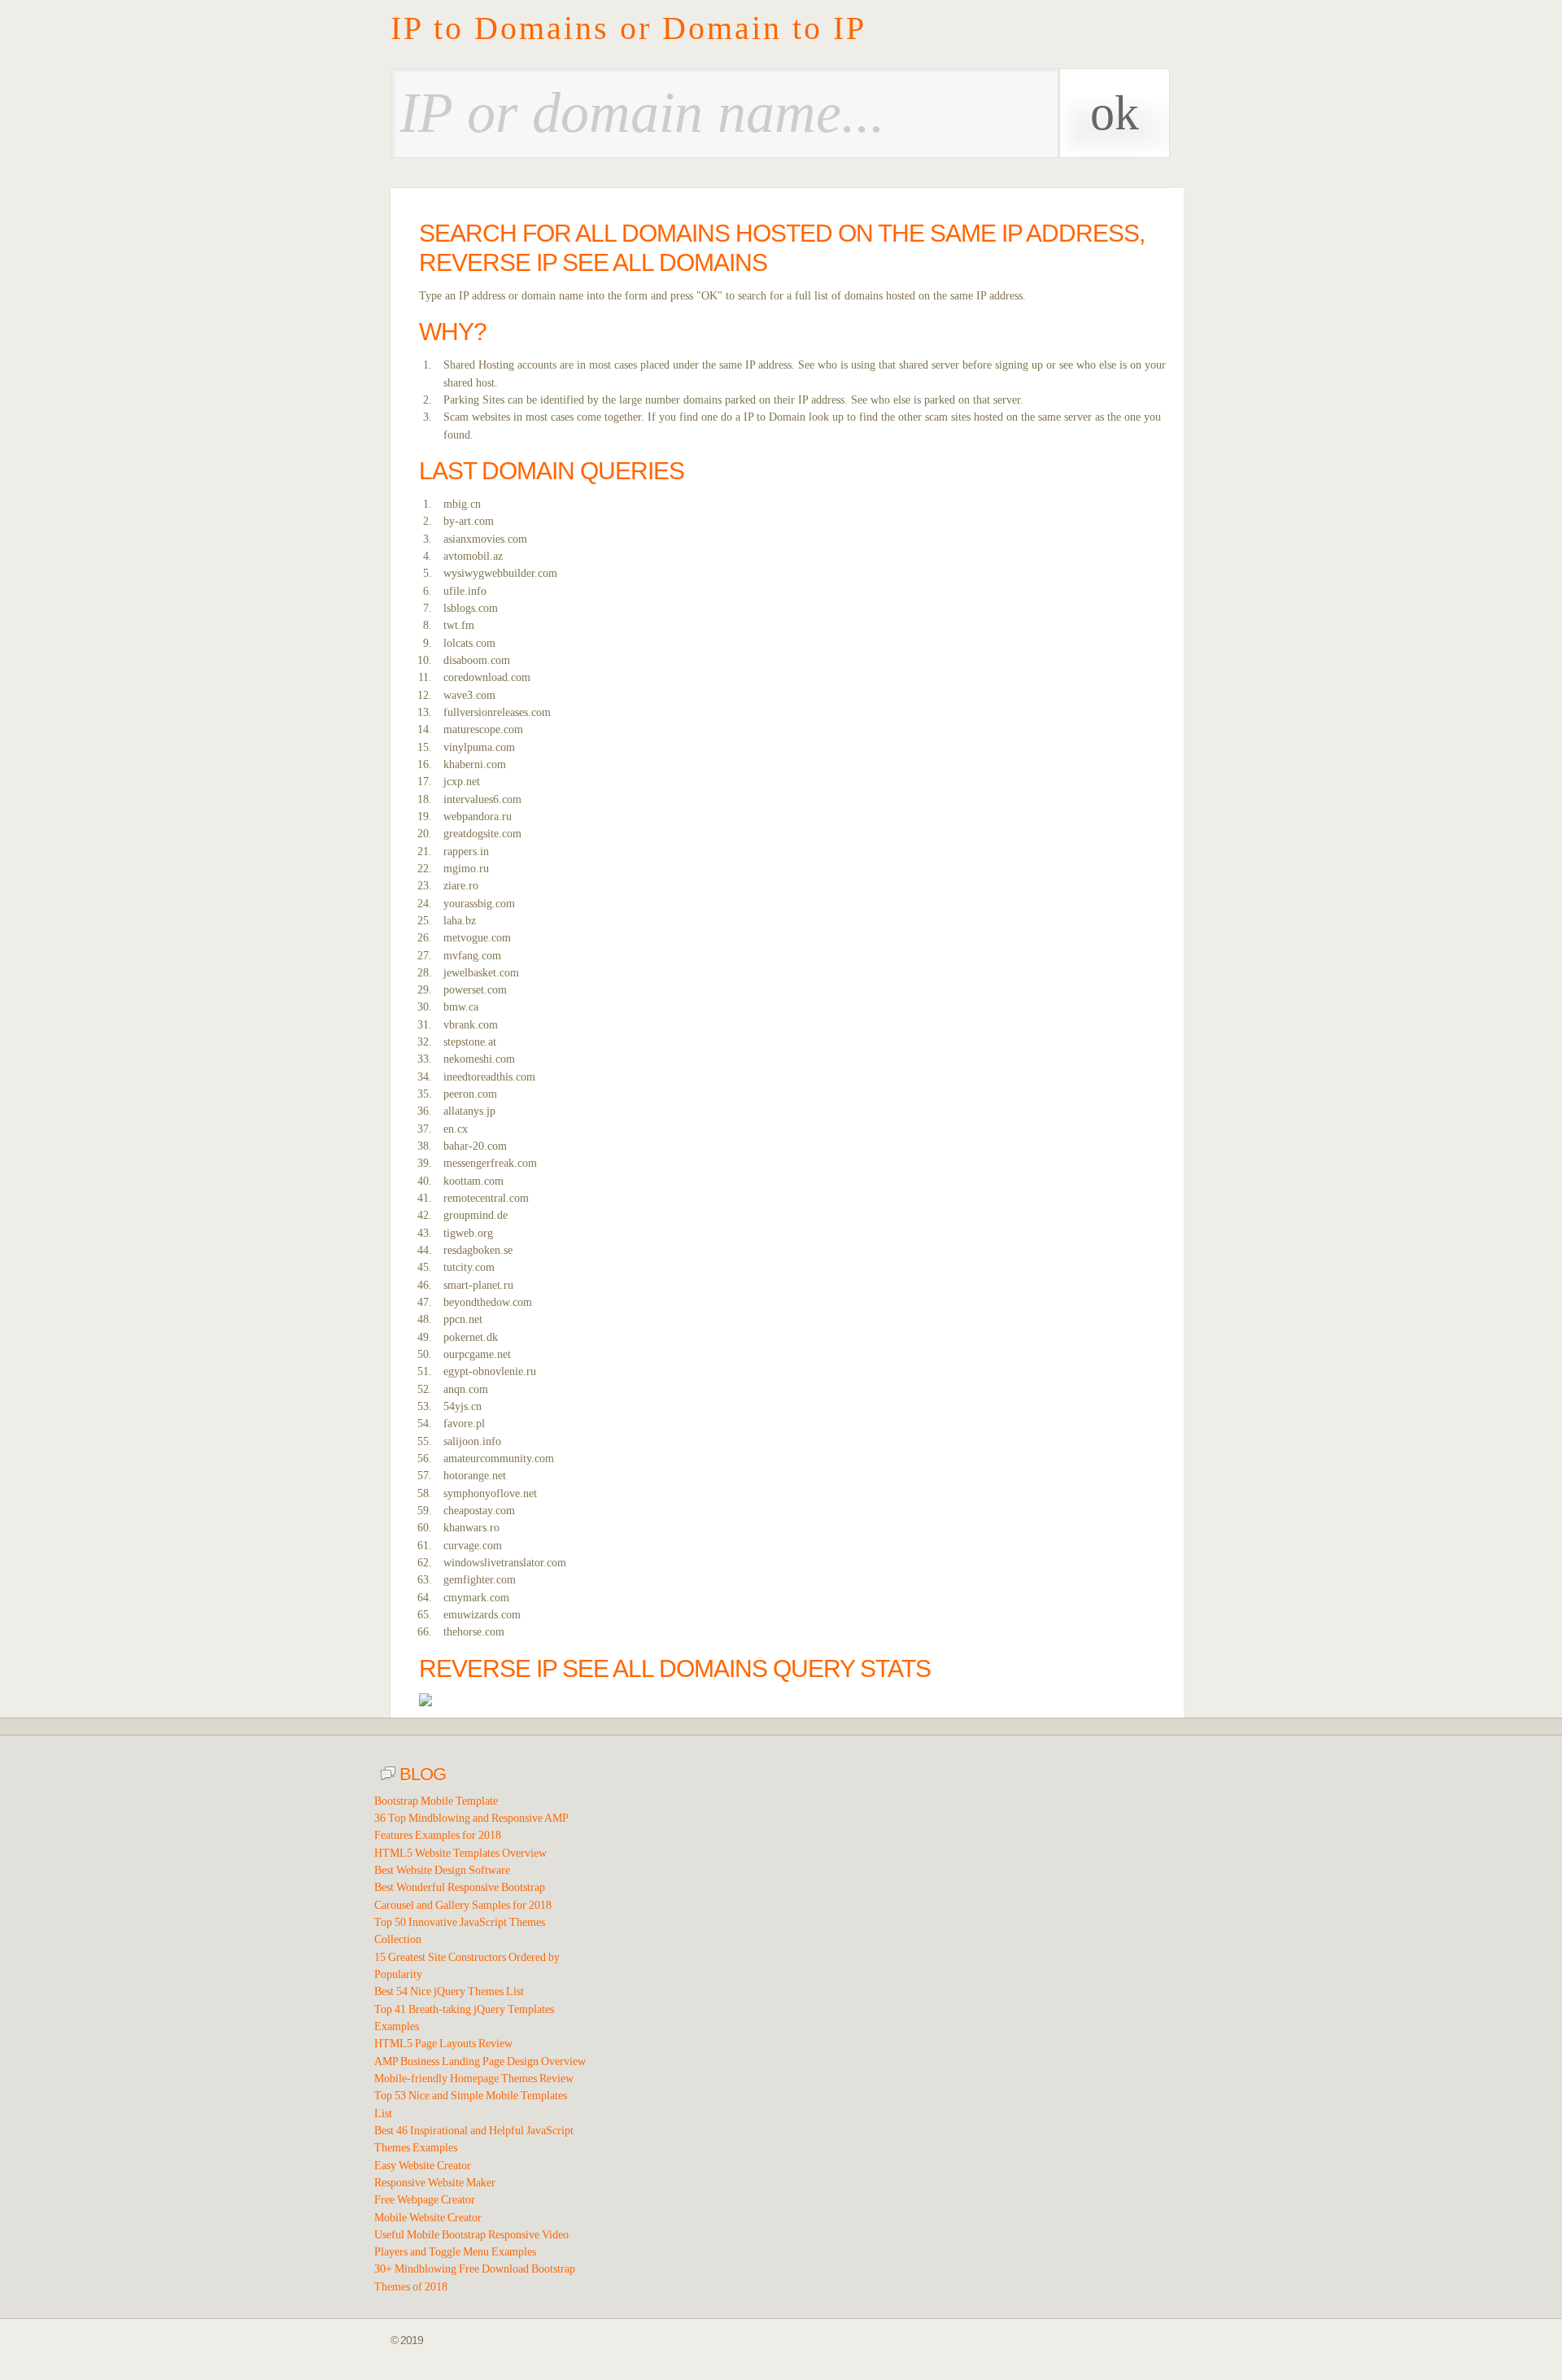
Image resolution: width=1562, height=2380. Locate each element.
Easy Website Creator (423, 2166)
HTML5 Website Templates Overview (460, 1853)
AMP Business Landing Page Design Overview (480, 2061)
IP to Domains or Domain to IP (628, 28)
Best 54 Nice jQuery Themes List (449, 1991)
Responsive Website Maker (435, 2183)
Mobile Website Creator (428, 2218)
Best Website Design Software (442, 1870)
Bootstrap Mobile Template (436, 1801)
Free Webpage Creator (425, 2200)
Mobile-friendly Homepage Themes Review (474, 2079)
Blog (421, 1774)
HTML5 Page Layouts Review (443, 2044)
